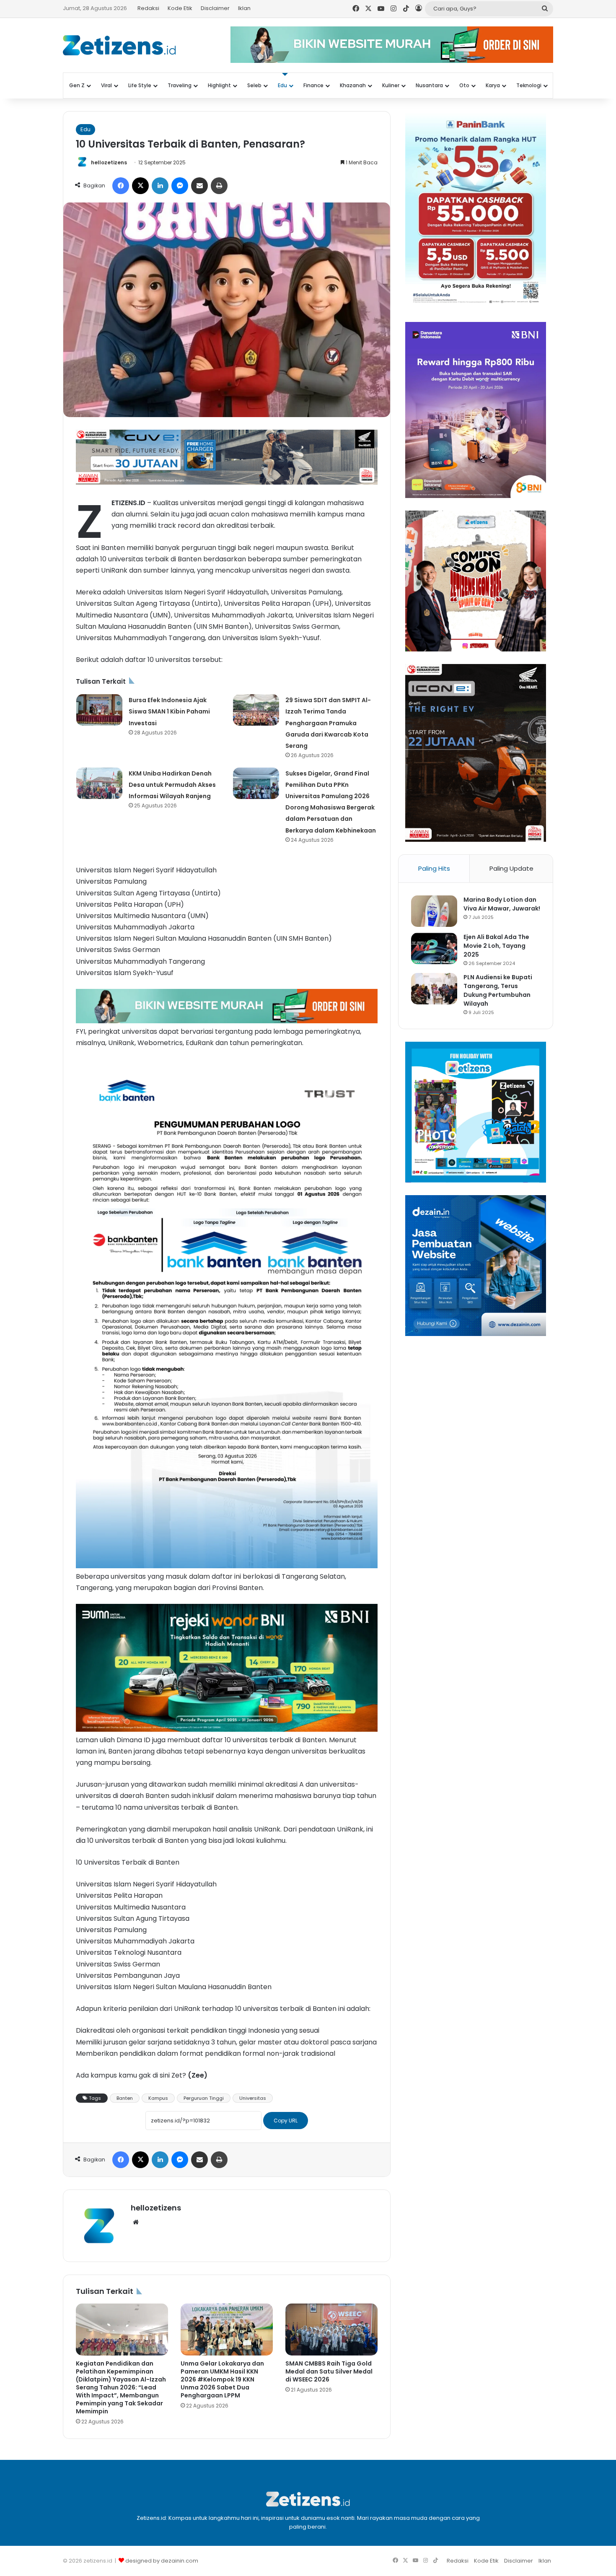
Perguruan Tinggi (204, 2098)
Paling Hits (434, 868)
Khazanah (353, 85)
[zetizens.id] (119, 45)
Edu (282, 85)
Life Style (140, 85)
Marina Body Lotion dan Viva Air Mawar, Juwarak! (502, 904)
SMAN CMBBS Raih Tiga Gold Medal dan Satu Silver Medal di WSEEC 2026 (329, 2371)
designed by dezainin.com (162, 2561)
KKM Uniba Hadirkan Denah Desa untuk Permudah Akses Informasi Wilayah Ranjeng (172, 785)
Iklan (244, 8)
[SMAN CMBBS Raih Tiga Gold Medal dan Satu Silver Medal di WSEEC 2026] (331, 2330)
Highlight (219, 85)
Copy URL (286, 2121)
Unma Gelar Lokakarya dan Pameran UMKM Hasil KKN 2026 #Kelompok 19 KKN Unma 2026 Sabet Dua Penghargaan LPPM (222, 2379)
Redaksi (148, 8)
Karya (493, 85)
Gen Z (77, 85)
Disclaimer (215, 8)
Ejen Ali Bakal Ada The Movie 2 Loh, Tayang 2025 (496, 946)
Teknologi (529, 85)
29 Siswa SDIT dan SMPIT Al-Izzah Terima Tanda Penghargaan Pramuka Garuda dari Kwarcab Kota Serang (328, 723)
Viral (106, 85)
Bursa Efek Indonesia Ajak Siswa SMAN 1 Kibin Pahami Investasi (169, 711)
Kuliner (391, 85)
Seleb (254, 85)
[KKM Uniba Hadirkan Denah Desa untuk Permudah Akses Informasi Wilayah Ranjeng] (99, 783)
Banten (125, 2098)
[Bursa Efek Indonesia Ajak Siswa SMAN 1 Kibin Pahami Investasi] (99, 710)
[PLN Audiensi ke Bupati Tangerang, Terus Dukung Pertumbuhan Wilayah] (434, 989)
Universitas (253, 2098)
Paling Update (511, 868)
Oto (464, 85)
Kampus (158, 2098)
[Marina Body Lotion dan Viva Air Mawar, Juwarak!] (434, 911)
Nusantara (429, 85)
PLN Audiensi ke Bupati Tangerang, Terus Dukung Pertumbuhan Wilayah (498, 990)
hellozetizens (109, 162)
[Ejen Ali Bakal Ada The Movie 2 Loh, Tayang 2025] (434, 948)
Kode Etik (180, 8)
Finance (313, 85)
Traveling (180, 85)
